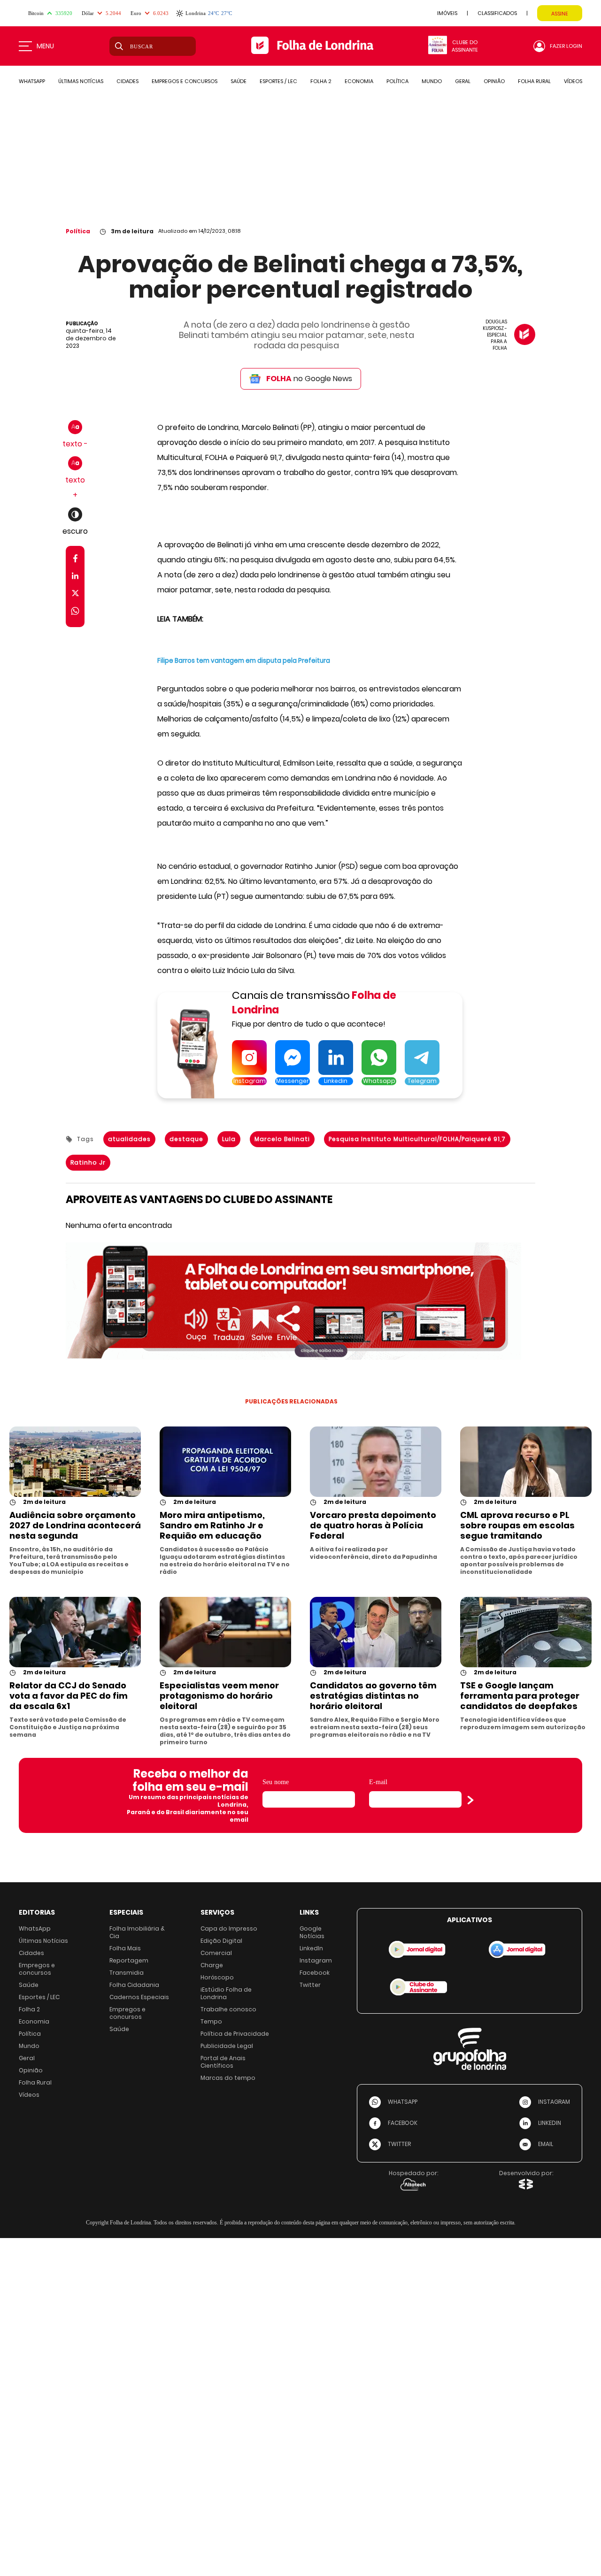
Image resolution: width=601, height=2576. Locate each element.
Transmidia (127, 1973)
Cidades (31, 1953)
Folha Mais (125, 1948)
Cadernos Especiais (139, 1997)
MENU (45, 46)
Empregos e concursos (37, 1969)
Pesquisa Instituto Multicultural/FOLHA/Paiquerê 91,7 (417, 1139)
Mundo (29, 2046)
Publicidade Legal (227, 2046)
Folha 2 (29, 2009)
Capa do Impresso (229, 1928)
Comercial (216, 1953)
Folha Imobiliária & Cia (137, 1932)
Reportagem (129, 1960)
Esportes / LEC (39, 1997)
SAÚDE (239, 81)
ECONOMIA (359, 81)
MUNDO (432, 81)
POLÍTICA (397, 81)
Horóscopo (217, 1977)
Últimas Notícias (43, 1941)
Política (78, 231)
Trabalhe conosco (228, 2009)
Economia (34, 2021)
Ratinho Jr (88, 1162)
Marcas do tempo (228, 2078)
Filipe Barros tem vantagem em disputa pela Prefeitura (244, 661)
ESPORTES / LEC (278, 81)
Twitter (310, 1985)
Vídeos (29, 2095)
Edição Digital (221, 1941)
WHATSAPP (32, 81)
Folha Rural (35, 2082)
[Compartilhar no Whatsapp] (75, 612)
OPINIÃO (494, 81)
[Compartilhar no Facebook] (75, 560)
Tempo (211, 2021)
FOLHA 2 (321, 81)
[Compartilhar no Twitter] (75, 595)
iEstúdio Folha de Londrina (226, 1993)
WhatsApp (35, 1928)
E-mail (378, 1782)
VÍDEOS (573, 81)
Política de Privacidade (235, 2034)
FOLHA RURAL (534, 81)
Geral (27, 2058)
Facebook (315, 1973)
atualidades (129, 1139)
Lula (229, 1139)
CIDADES (127, 81)
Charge (212, 1965)
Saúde (29, 1985)
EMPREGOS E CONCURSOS (185, 81)
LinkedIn (311, 1948)
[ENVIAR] (470, 1800)
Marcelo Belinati (282, 1139)
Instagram (316, 1960)
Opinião (31, 2070)
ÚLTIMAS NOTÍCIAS (81, 81)
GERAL (463, 81)
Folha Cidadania (134, 1985)
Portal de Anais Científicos (223, 2062)
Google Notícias (312, 1932)
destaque (186, 1139)
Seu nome (276, 1782)
